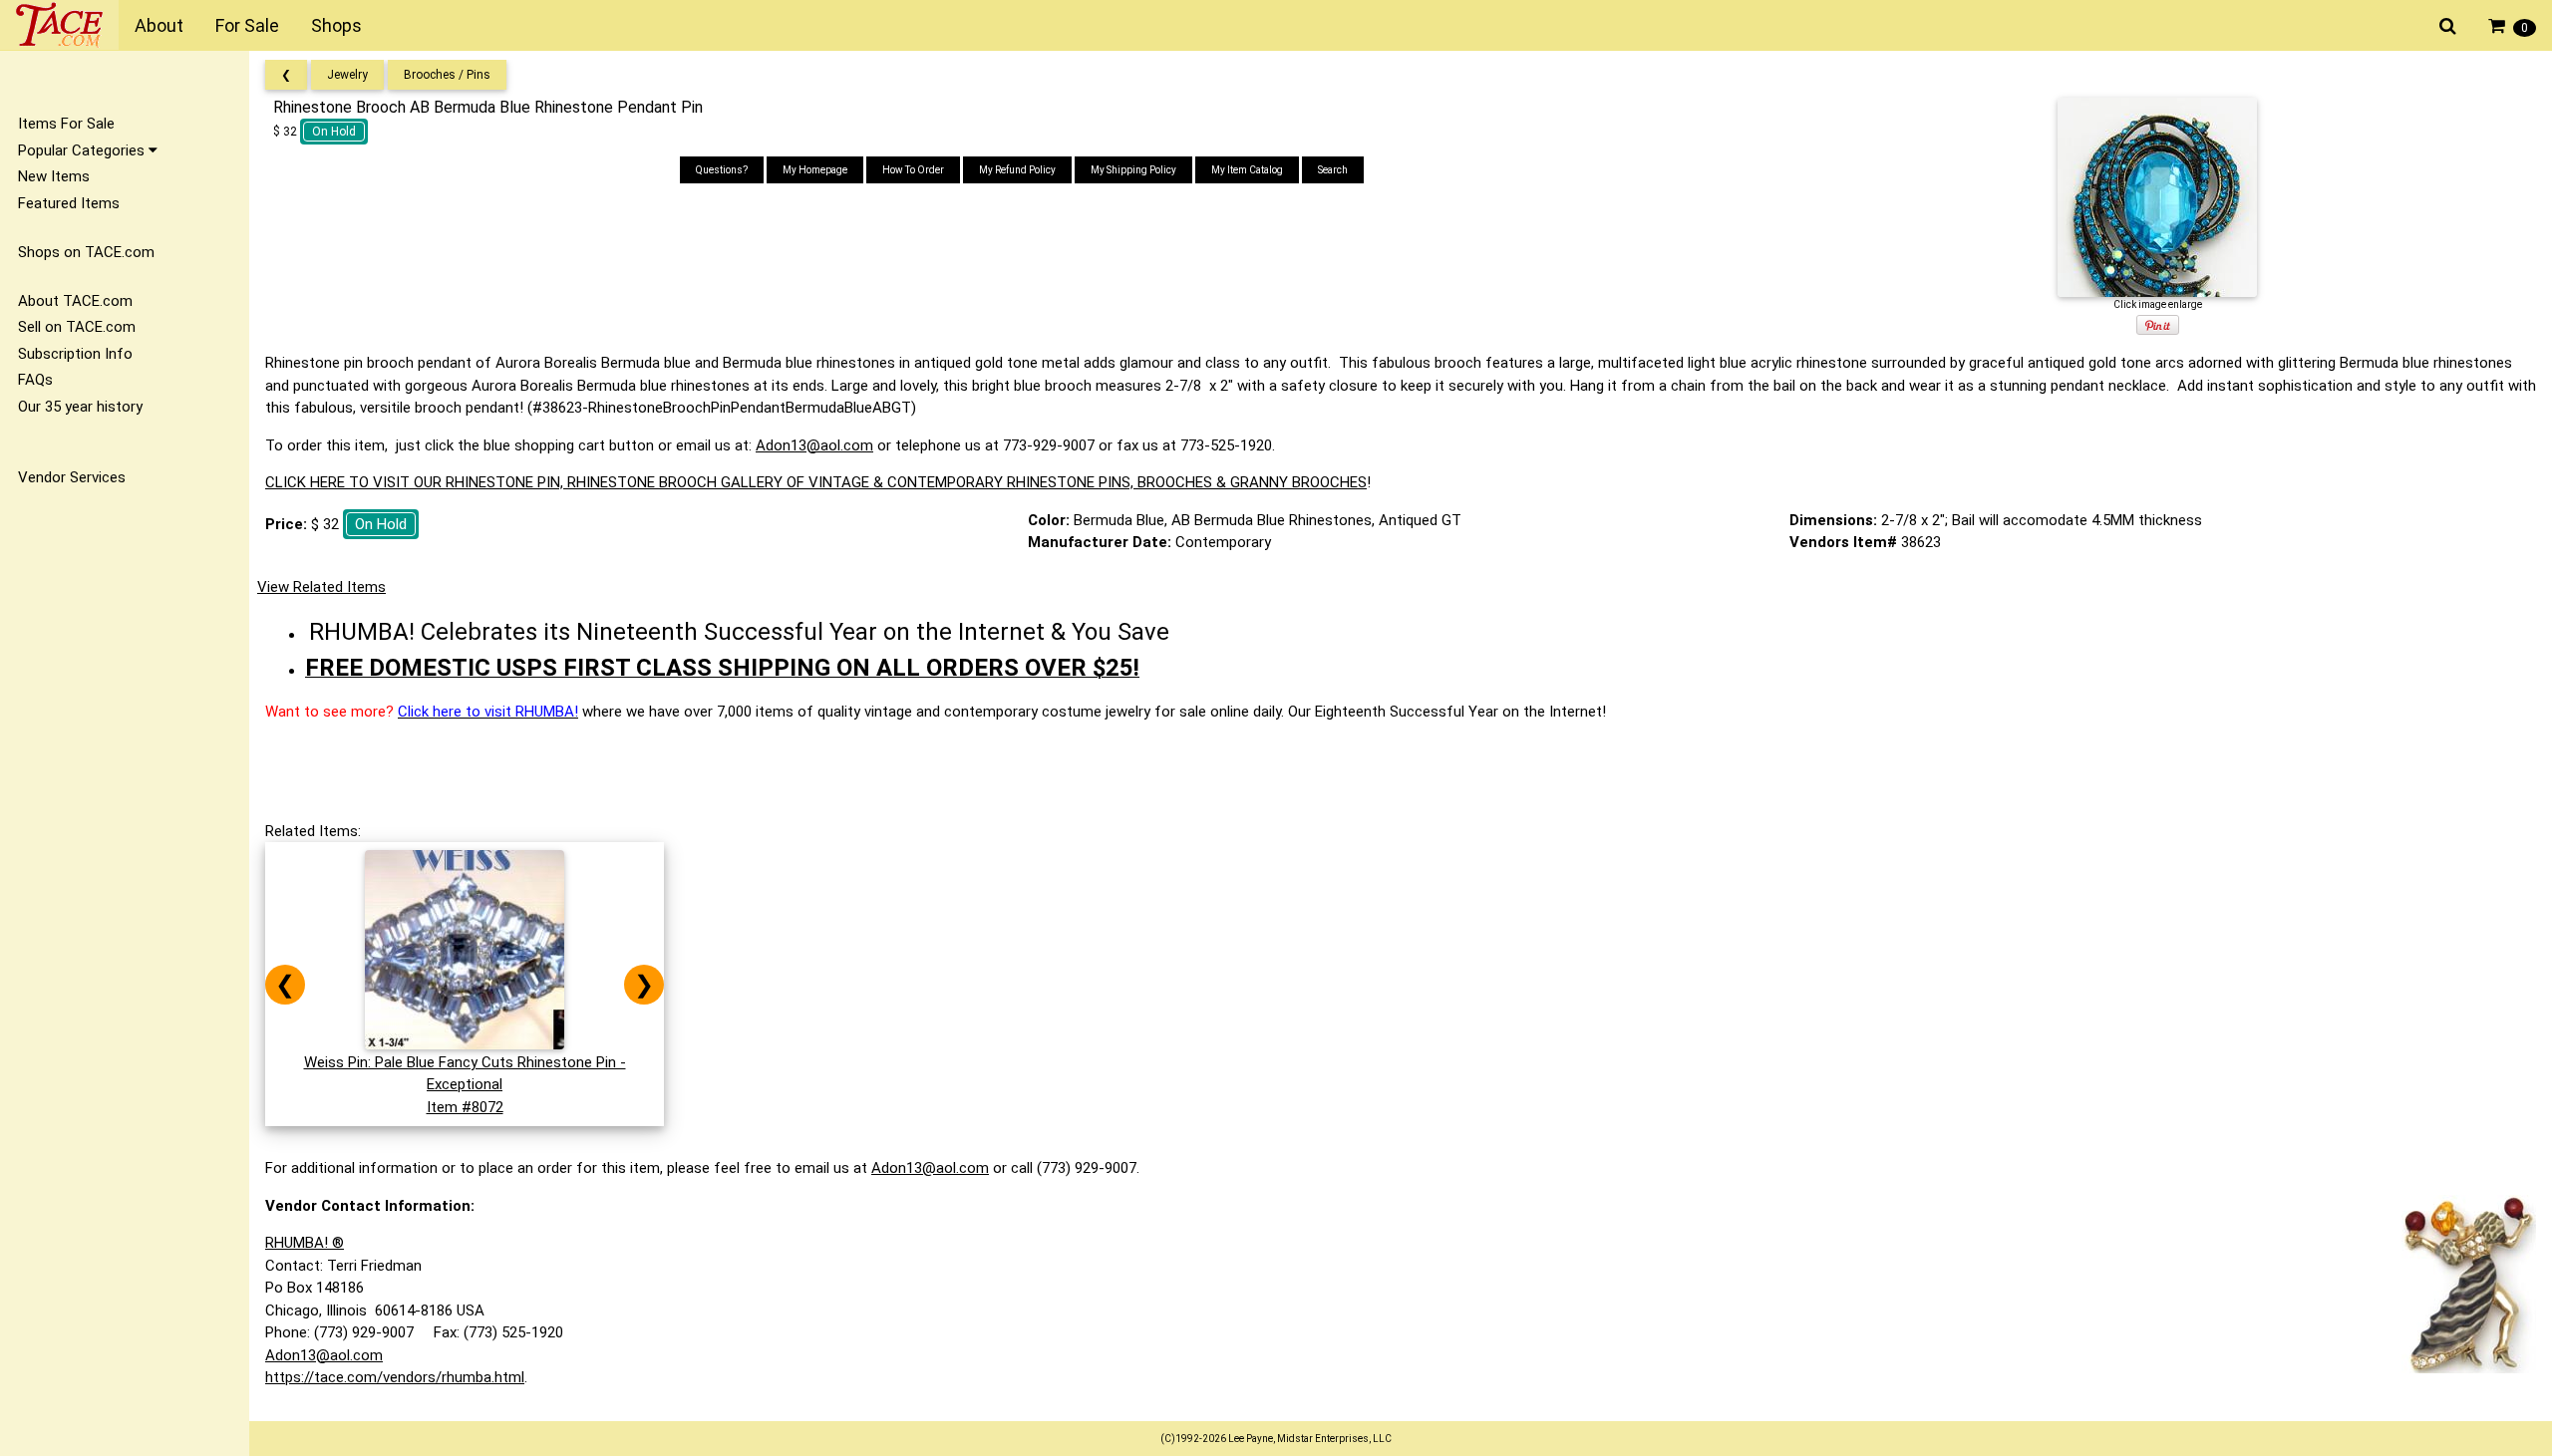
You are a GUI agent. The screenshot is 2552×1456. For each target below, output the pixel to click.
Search (1333, 170)
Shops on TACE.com (86, 252)
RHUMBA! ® (305, 1243)
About (159, 25)
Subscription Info (75, 354)
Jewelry (347, 75)
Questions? (722, 170)
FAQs (35, 380)
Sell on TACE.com (77, 327)
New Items (54, 176)
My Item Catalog (1247, 170)
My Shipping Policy (1133, 170)
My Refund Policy (1017, 170)
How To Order (913, 170)
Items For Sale (66, 124)
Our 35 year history (80, 407)
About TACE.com (75, 301)
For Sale (247, 25)
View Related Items (321, 587)
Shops (336, 25)
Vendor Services (72, 477)
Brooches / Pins (447, 75)
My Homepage (815, 170)
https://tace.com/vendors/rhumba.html (395, 1377)
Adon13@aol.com (814, 445)
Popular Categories (83, 150)
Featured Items (69, 203)
